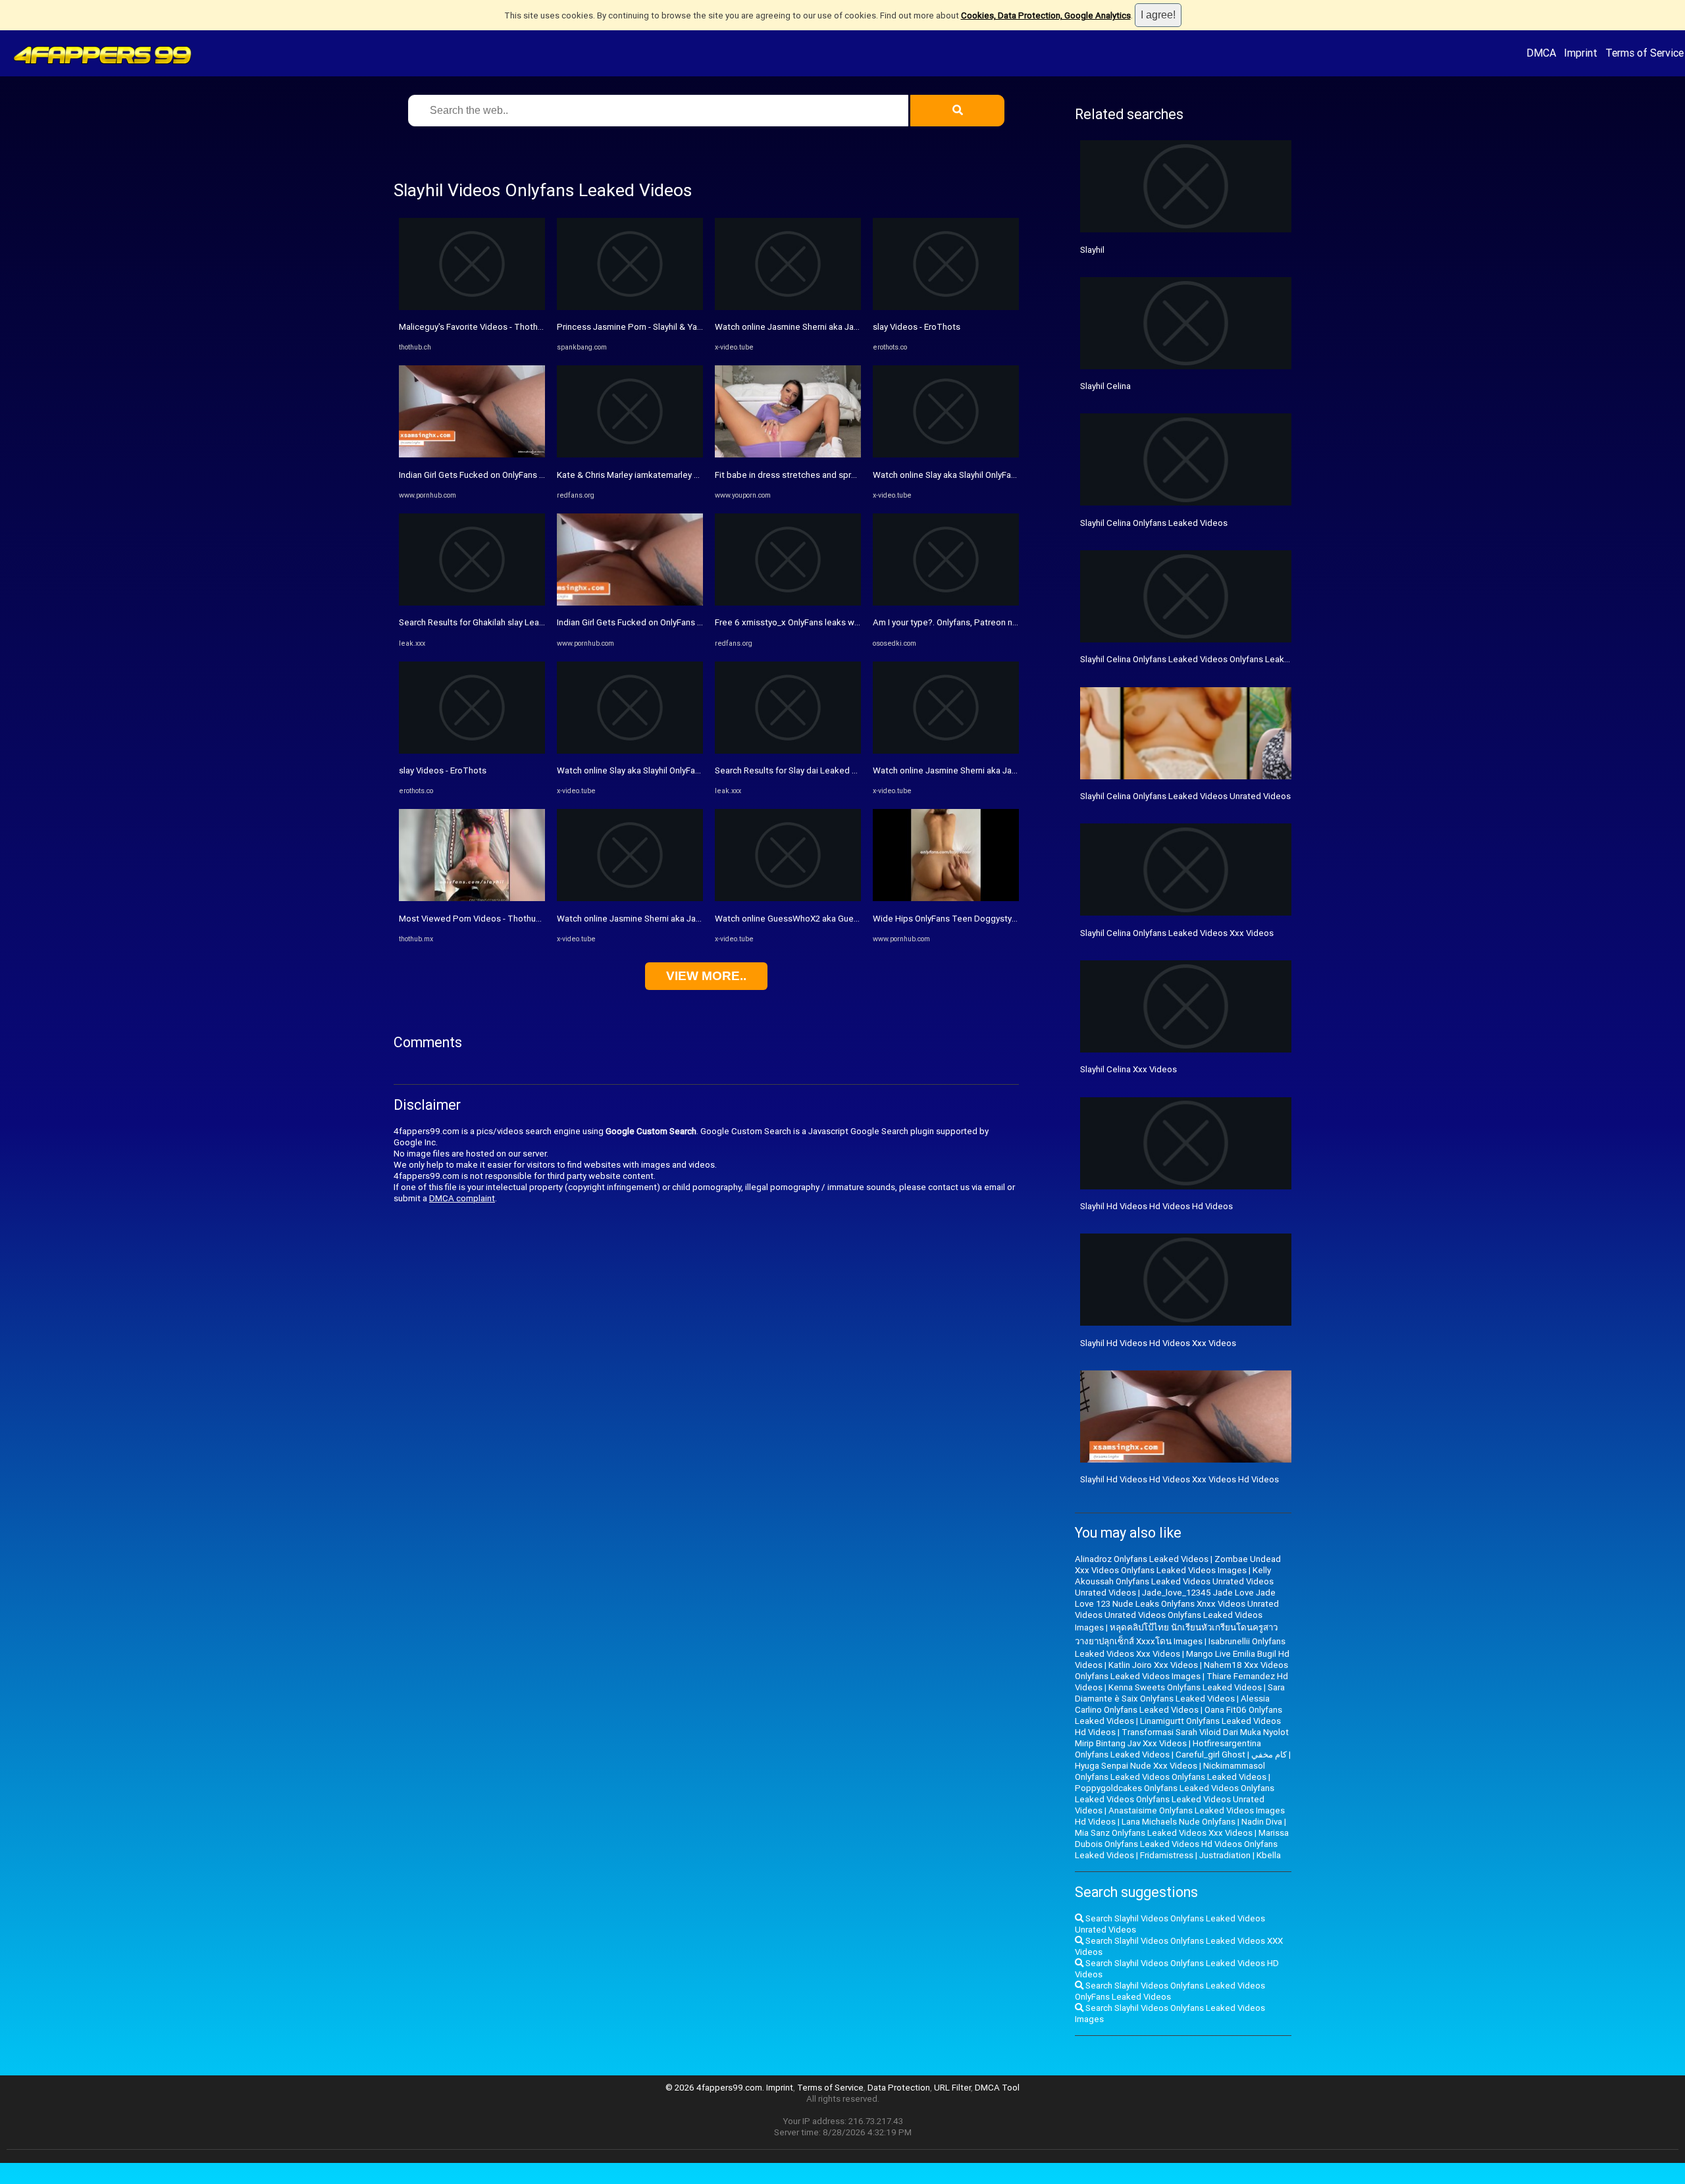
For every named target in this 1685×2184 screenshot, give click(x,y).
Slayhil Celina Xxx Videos (1128, 1069)
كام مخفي (1269, 1755)
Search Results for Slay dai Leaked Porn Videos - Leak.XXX (829, 770)
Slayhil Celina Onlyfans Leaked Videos (1154, 523)
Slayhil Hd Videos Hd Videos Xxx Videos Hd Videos (1179, 1479)
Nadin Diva (1262, 1822)
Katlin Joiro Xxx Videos (1153, 1665)
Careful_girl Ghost (1210, 1755)
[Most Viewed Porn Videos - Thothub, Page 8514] (472, 898)
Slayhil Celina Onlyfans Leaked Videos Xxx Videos (1177, 933)
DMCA (1541, 53)
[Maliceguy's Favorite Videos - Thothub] (472, 307)
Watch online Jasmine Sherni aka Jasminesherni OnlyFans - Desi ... (685, 919)
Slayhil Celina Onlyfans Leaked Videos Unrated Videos (1185, 796)
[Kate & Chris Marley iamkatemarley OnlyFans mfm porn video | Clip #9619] (630, 455)
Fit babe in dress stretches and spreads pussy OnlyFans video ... (840, 475)
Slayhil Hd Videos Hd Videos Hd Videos (1156, 1206)
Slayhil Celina (1105, 386)
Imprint (1581, 53)
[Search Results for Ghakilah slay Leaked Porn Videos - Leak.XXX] (472, 603)
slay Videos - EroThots (443, 770)
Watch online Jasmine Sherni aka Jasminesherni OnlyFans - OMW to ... (849, 327)
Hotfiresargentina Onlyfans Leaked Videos (1168, 1749)
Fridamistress (1167, 1855)
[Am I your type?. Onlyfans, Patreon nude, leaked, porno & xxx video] (946, 603)
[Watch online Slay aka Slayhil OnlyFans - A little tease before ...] (630, 751)
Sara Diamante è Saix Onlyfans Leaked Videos (1180, 1693)
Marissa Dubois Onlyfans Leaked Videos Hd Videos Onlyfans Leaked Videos (1182, 1844)
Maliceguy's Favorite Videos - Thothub (473, 327)
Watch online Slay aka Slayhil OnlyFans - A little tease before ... (678, 770)
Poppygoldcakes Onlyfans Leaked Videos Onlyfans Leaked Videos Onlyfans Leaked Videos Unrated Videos (1175, 1799)
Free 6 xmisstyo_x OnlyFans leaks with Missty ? (807, 622)
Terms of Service (1645, 53)
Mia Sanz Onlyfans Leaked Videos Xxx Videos (1164, 1833)
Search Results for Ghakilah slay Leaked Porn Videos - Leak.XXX (523, 622)
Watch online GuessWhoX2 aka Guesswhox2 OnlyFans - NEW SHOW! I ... (853, 919)
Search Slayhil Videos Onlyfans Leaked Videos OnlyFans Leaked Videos (1170, 1991)
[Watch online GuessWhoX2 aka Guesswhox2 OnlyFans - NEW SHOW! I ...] (788, 898)
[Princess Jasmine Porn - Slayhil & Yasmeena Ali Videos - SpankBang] (630, 307)
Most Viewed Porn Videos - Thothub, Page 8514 (494, 919)
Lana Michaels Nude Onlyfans (1179, 1822)
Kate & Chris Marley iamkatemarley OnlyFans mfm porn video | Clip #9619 (699, 475)
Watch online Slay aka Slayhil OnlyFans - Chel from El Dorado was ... (1001, 475)
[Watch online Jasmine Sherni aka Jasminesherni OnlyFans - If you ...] (946, 751)
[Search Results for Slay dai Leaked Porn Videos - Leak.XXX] (788, 751)
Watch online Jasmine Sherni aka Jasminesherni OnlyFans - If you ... (1002, 770)
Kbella (1269, 1855)
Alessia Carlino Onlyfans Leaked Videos (1172, 1704)
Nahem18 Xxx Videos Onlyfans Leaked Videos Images (1181, 1671)
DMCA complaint (462, 1198)
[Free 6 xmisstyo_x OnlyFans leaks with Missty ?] (788, 603)
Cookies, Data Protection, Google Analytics (1046, 15)
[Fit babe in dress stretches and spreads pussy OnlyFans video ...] (788, 455)
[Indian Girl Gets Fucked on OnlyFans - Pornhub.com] (472, 455)
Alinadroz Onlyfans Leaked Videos (1142, 1559)
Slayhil (1092, 250)
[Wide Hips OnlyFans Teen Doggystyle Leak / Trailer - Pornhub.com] (946, 898)
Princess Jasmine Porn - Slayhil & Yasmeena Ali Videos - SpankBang (689, 327)
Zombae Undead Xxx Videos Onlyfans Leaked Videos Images (1178, 1565)
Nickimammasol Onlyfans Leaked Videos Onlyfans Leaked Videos (1171, 1771)
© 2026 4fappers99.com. (716, 2088)
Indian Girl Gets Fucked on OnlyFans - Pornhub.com (497, 475)
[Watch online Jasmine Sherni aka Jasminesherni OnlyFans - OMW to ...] (788, 307)
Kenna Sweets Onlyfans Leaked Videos (1185, 1687)
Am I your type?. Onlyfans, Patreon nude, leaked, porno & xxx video (1003, 622)
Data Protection (899, 2088)
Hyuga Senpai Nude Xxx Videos (1136, 1766)
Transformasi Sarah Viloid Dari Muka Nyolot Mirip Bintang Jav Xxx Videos (1182, 1738)
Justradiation (1225, 1855)
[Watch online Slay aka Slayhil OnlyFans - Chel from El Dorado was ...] (946, 455)
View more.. (706, 976)
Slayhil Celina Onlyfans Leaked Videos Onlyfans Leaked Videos (1202, 659)
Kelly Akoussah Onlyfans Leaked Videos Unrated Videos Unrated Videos (1174, 1581)
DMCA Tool (997, 2088)
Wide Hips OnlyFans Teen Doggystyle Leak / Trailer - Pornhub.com (1002, 919)
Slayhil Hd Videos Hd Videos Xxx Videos (1158, 1343)
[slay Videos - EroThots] (472, 751)
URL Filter (952, 2088)
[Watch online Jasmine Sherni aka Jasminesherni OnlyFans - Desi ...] (630, 898)
